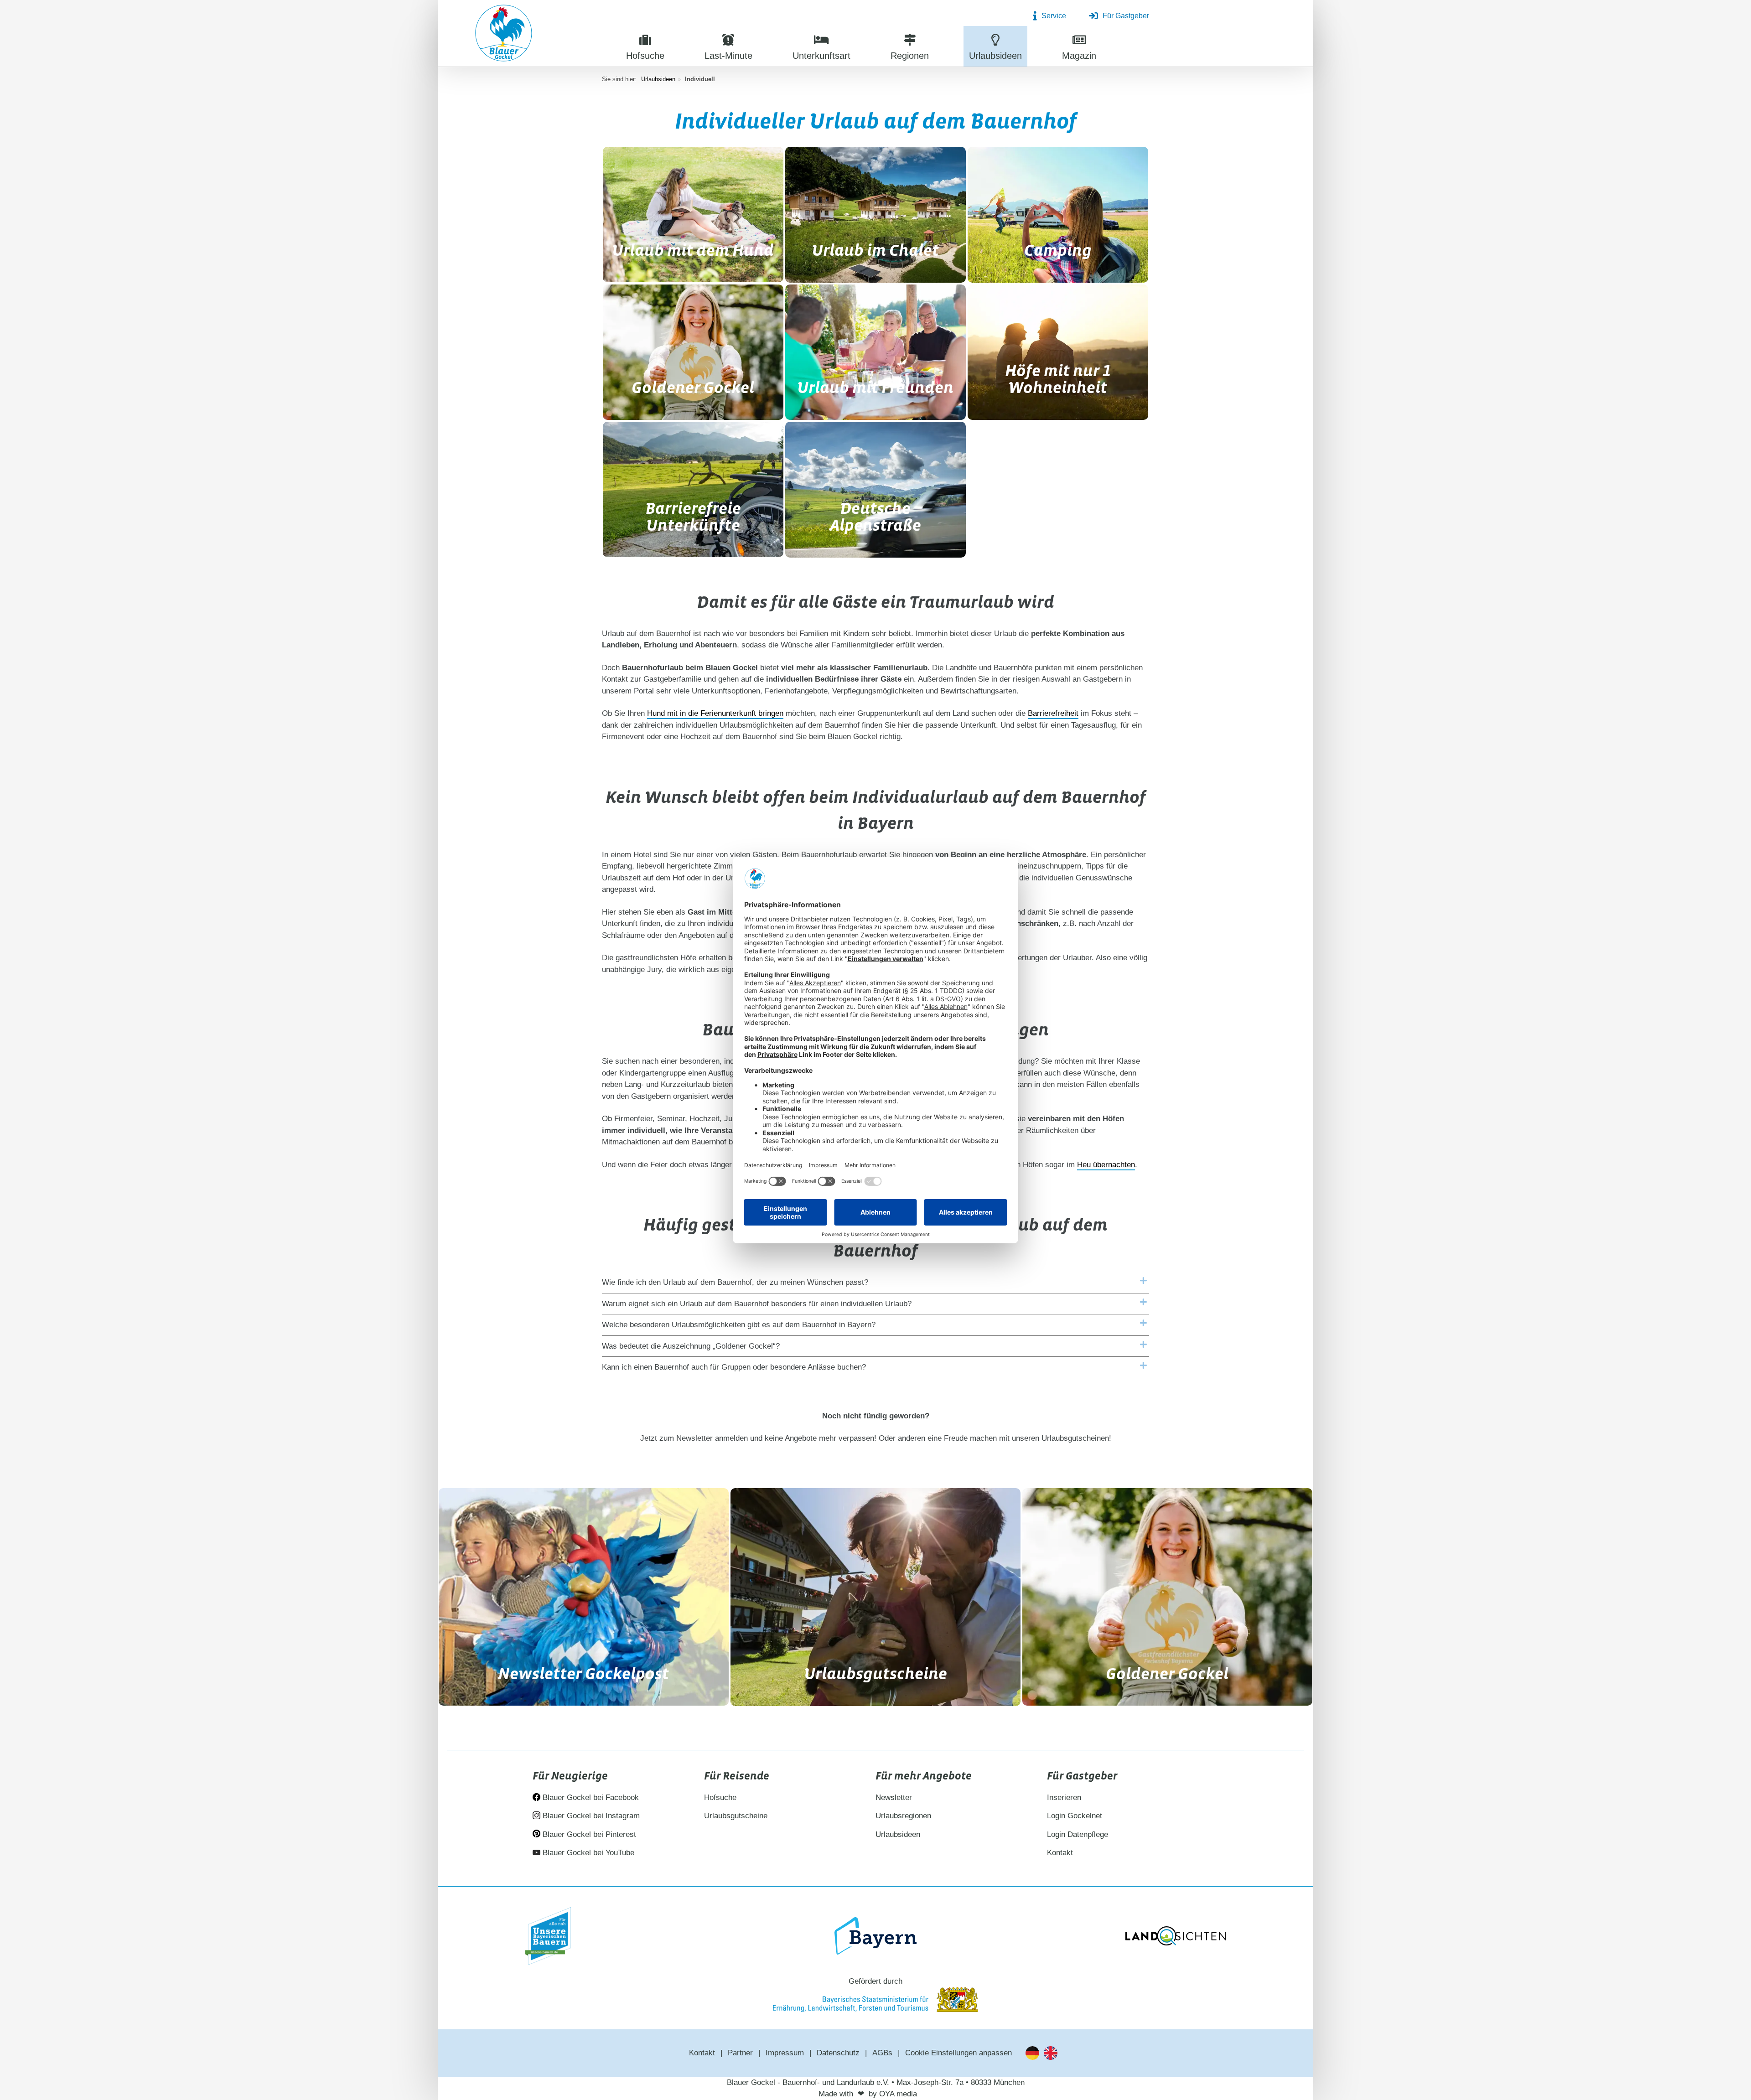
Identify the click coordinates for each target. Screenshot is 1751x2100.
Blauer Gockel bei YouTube (587, 1853)
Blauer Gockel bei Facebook (590, 1797)
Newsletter (894, 1797)
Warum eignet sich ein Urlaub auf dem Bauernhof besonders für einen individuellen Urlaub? (757, 1304)
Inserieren (1064, 1797)
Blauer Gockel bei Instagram (590, 1816)
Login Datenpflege (1078, 1834)
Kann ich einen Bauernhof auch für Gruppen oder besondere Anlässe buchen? (734, 1367)
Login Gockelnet (1075, 1816)
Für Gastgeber (1126, 16)
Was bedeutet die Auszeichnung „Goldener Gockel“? (691, 1346)
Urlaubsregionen (903, 1816)
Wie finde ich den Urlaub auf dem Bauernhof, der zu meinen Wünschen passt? (735, 1282)
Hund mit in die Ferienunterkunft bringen (715, 713)
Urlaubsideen (658, 79)
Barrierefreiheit (1053, 713)
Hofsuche (720, 1797)
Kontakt (1060, 1853)
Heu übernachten (1106, 1165)
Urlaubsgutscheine (736, 1816)
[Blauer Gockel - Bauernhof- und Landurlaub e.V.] (504, 35)
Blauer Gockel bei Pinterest (588, 1834)
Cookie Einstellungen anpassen (958, 2053)
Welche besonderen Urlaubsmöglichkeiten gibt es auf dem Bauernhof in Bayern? (739, 1325)
